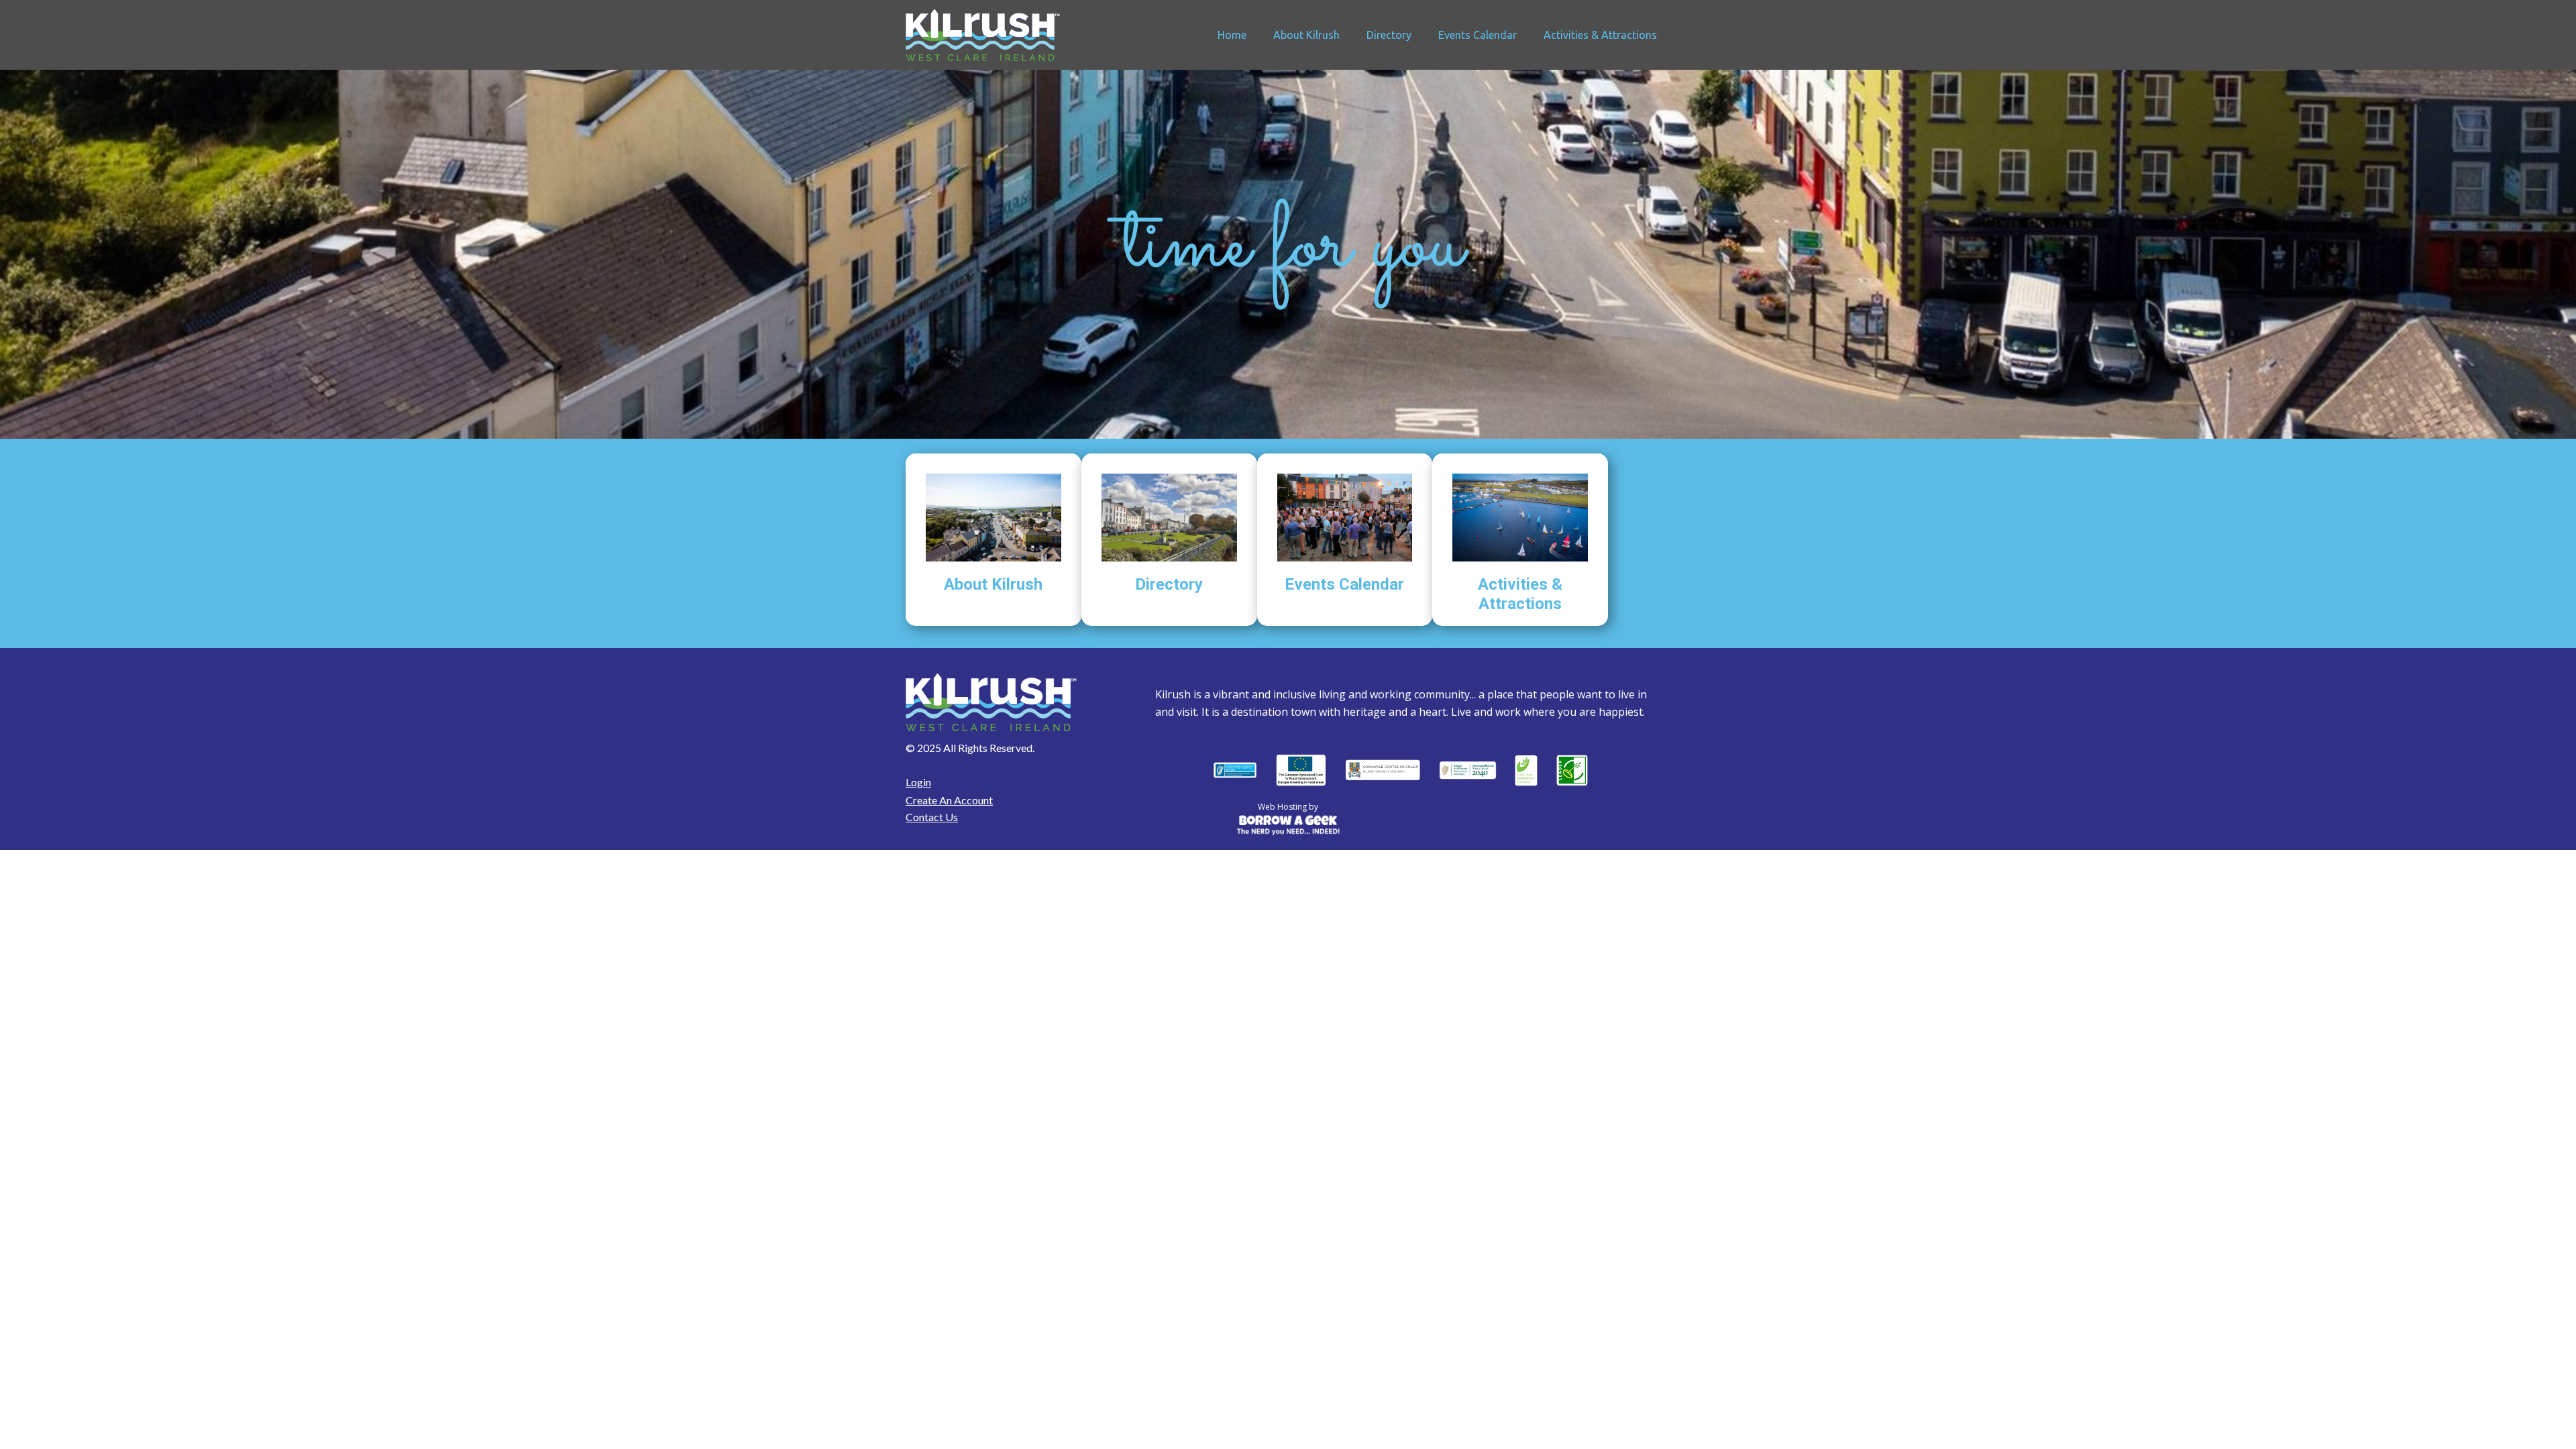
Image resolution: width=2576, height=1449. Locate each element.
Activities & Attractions (1600, 35)
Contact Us (932, 817)
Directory (1389, 35)
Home (1232, 35)
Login (918, 782)
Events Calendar (1478, 35)
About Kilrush (1306, 35)
